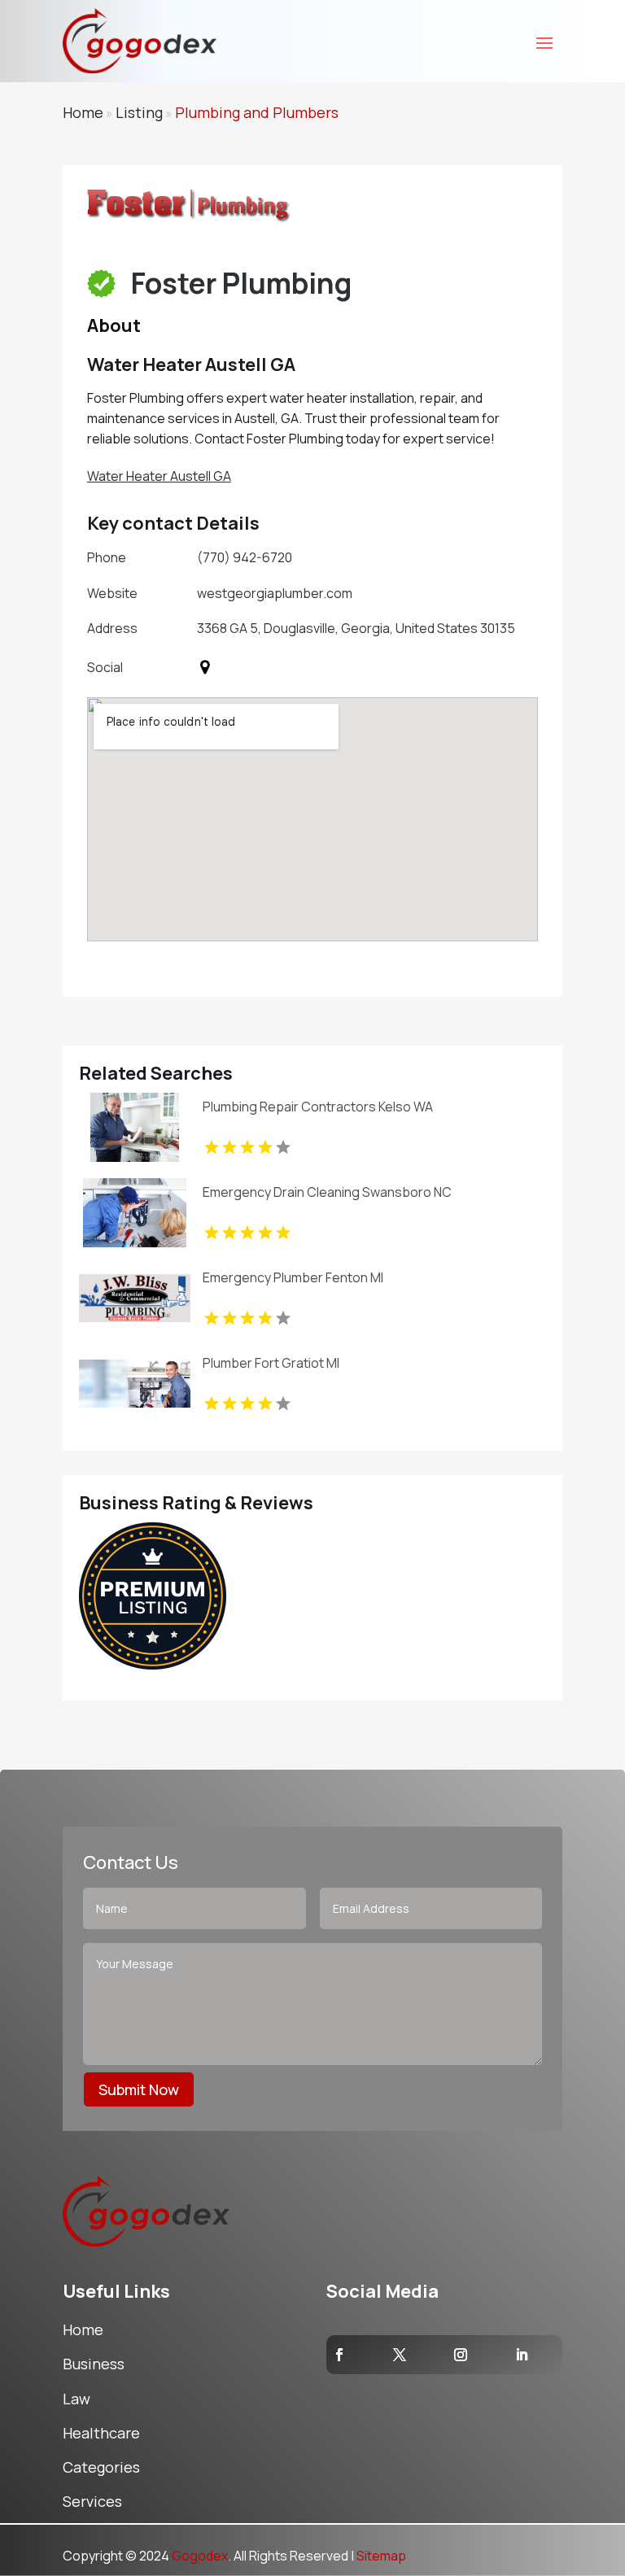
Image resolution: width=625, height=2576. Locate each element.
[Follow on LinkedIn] (522, 2355)
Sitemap (381, 2556)
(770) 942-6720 (245, 557)
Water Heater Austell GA (159, 476)
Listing (139, 112)
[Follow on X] (400, 2355)
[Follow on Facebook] (339, 2355)
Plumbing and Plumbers (257, 112)
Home (83, 112)
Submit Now (139, 2089)
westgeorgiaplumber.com (275, 593)
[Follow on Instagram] (461, 2355)
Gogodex (200, 2556)
